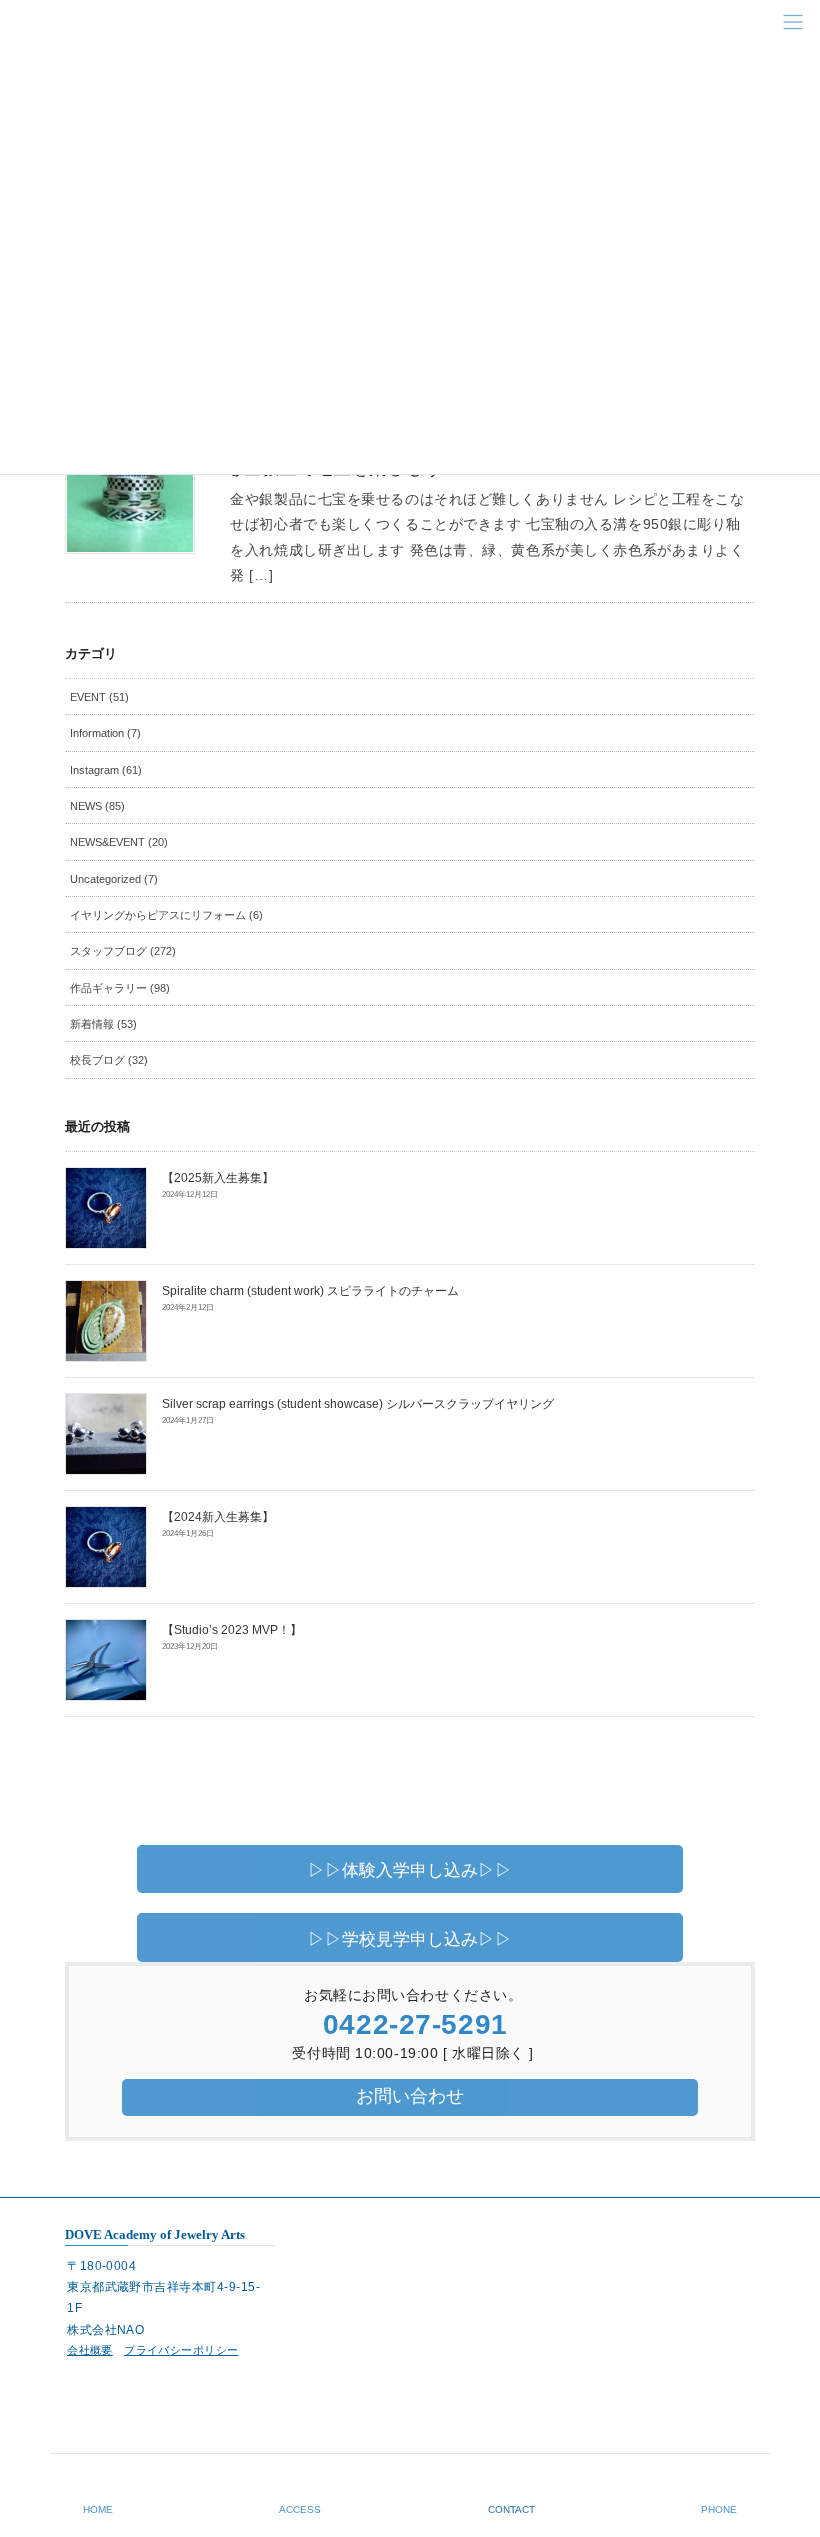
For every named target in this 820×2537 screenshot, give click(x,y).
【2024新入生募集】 (218, 1517)
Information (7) (105, 733)
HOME (98, 2509)
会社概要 (90, 2350)
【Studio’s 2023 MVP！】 (232, 1630)
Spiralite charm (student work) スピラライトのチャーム (310, 1291)
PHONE (719, 2509)
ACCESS (300, 2509)
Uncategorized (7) (114, 879)
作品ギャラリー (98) (120, 988)
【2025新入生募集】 (218, 1178)
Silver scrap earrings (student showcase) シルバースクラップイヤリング (358, 1404)
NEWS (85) (97, 806)
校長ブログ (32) (109, 1060)
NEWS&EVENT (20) (119, 842)
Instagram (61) (106, 770)
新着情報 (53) (103, 1024)
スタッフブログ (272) (123, 951)
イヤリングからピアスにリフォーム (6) (166, 915)
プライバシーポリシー (181, 2350)
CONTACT (511, 2509)
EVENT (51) (99, 697)
